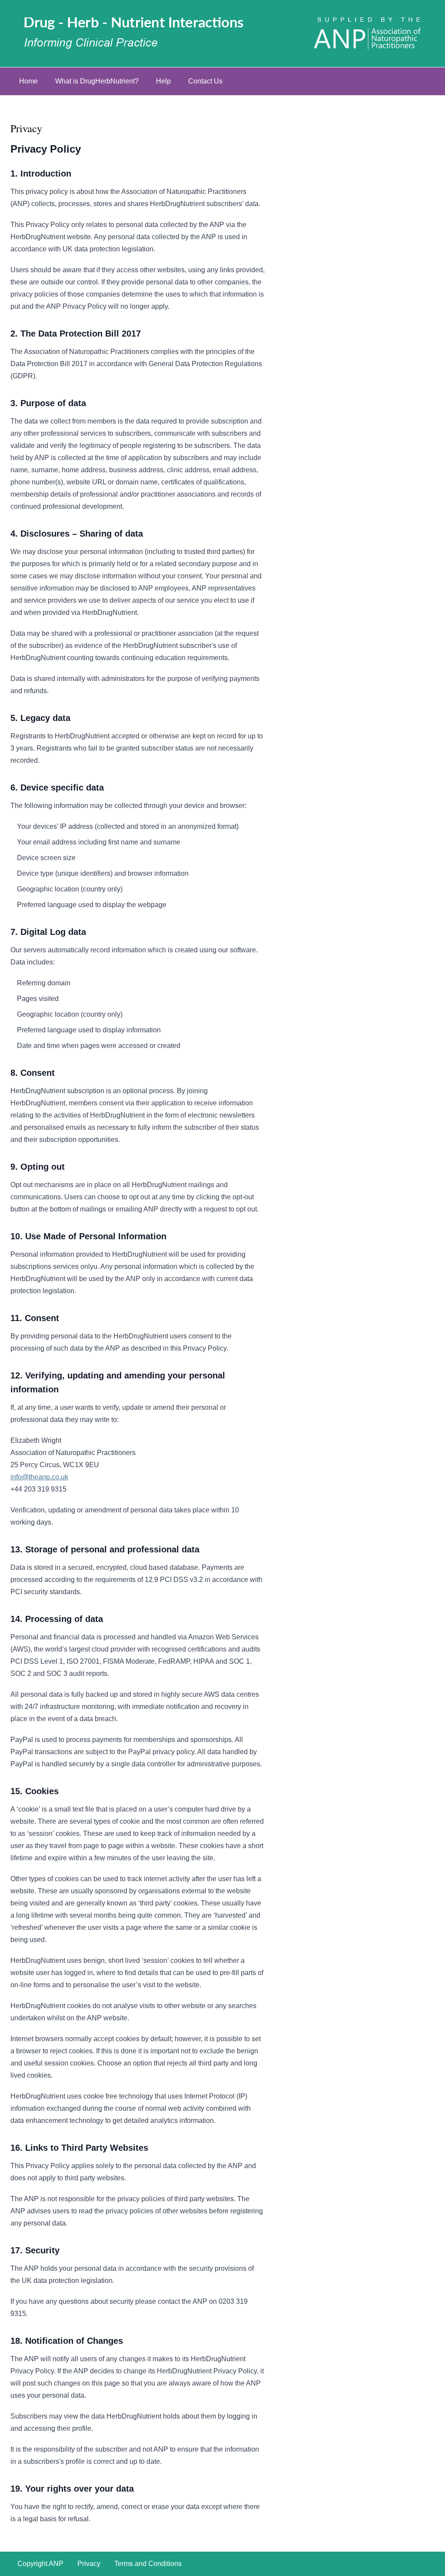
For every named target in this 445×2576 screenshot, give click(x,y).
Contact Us (205, 81)
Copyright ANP (40, 2564)
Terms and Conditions (148, 2564)
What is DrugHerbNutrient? (97, 81)
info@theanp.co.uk (39, 1477)
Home (28, 81)
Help (163, 81)
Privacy (89, 2564)
